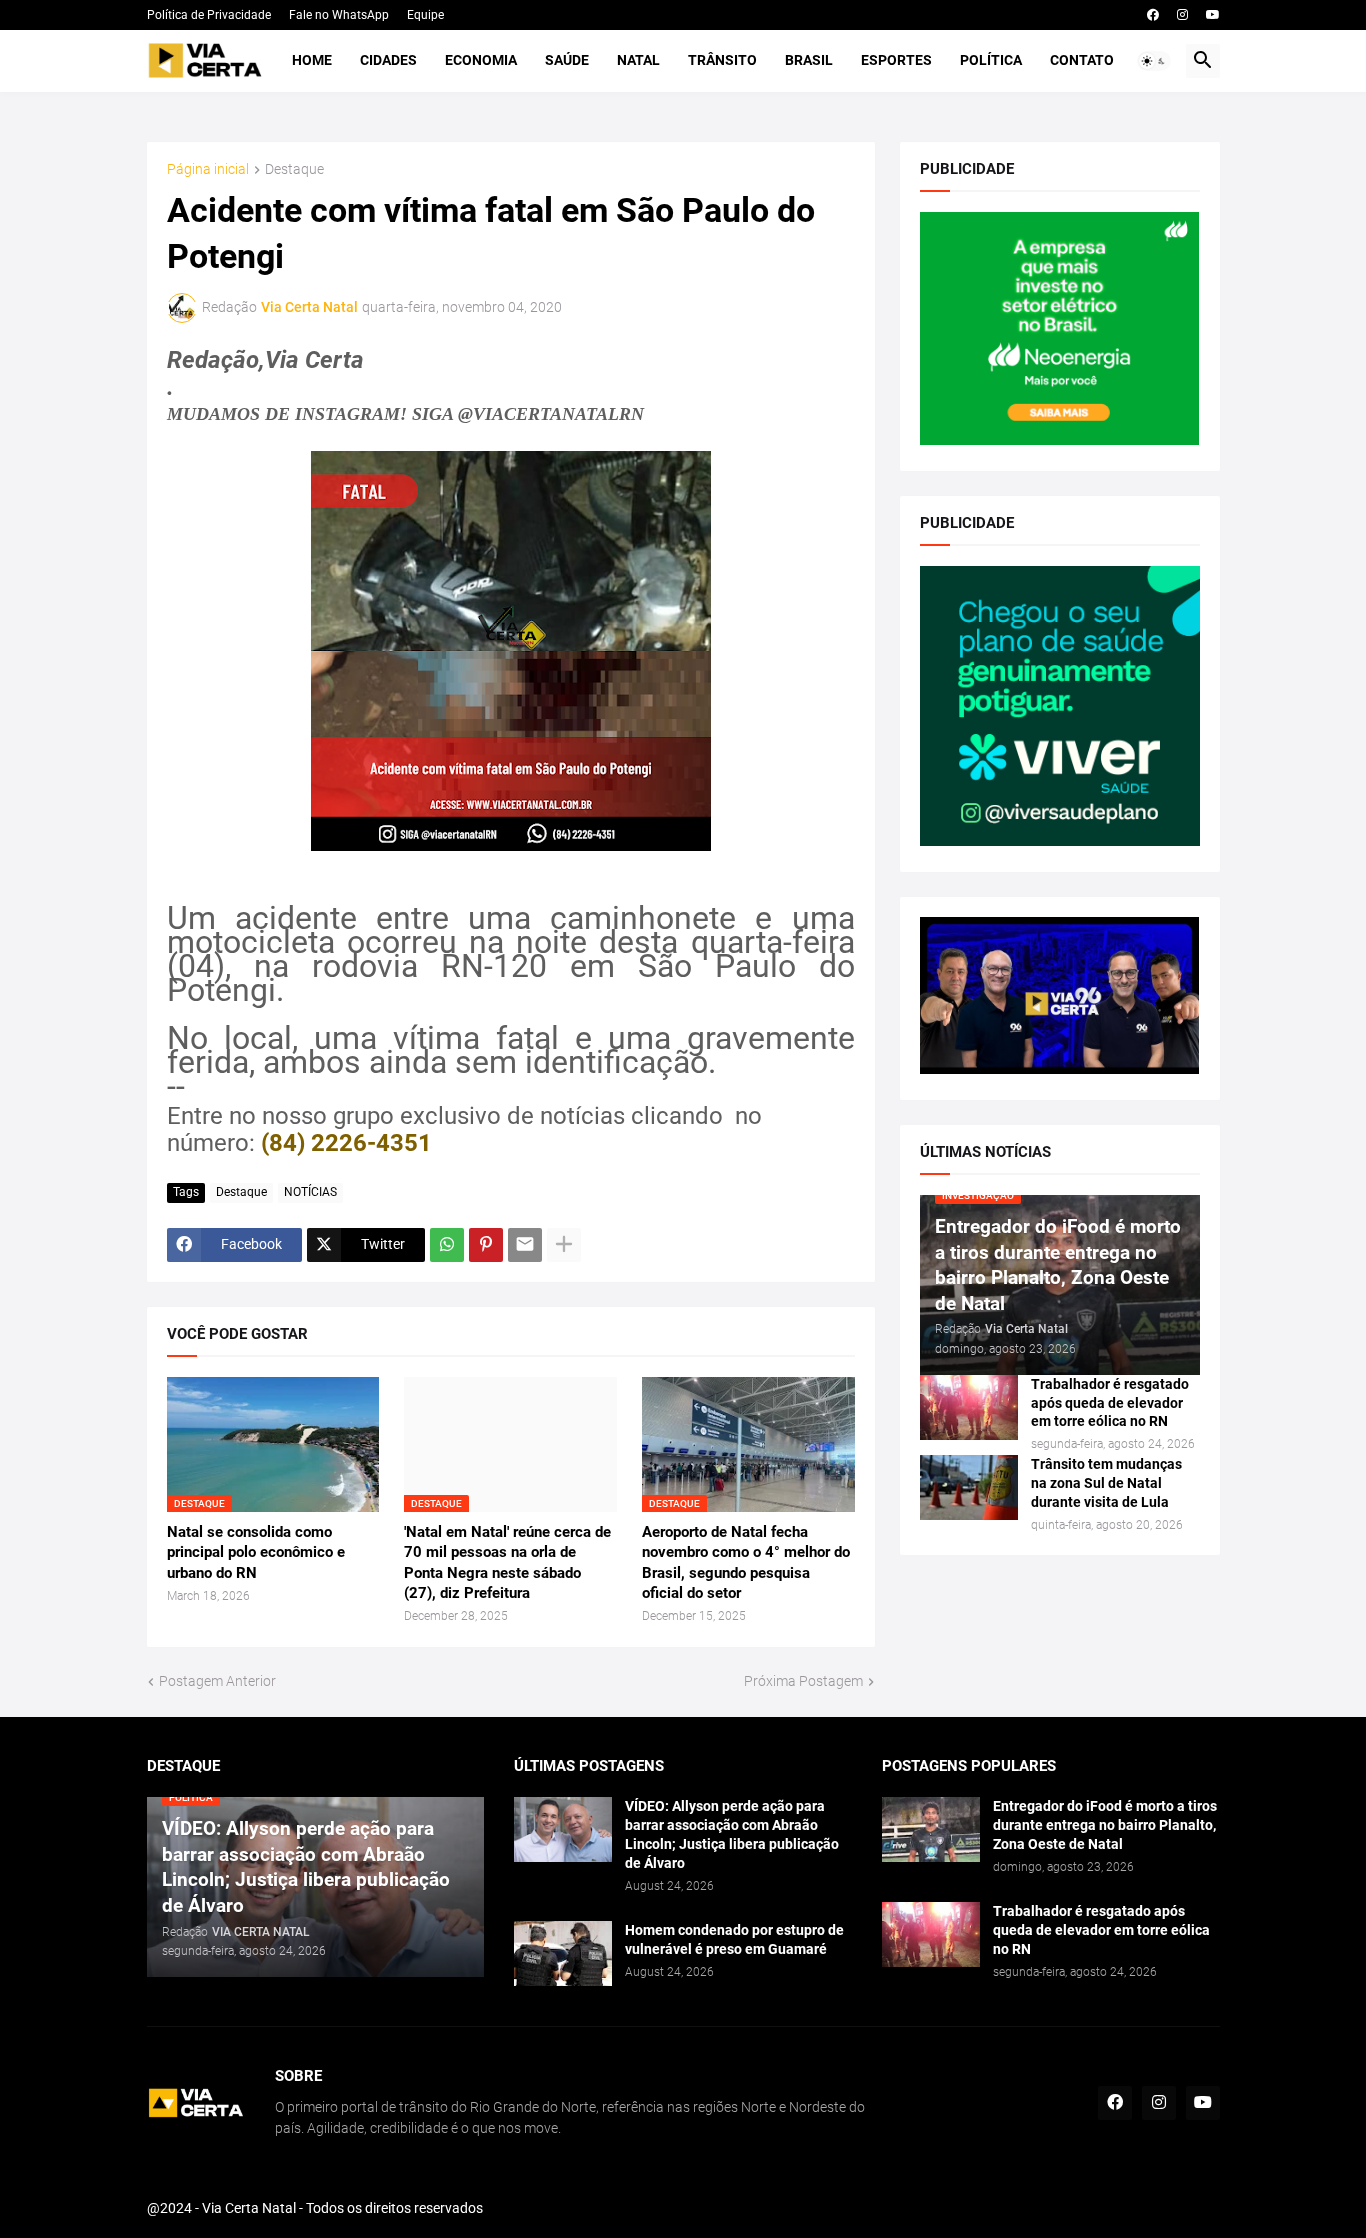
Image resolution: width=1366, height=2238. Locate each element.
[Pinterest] (486, 1245)
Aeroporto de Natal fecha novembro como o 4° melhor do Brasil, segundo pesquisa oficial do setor (746, 1562)
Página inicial (208, 169)
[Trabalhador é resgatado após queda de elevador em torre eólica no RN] (969, 1407)
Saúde (567, 60)
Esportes (896, 60)
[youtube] (1213, 15)
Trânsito (722, 60)
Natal (638, 60)
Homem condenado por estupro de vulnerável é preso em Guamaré (734, 1939)
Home (312, 60)
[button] (1154, 61)
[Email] (525, 1245)
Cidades (388, 60)
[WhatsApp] (447, 1245)
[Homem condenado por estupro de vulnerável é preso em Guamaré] (563, 1953)
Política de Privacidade (209, 15)
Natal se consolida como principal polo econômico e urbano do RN (256, 1552)
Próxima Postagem (803, 1681)
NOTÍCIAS (310, 1192)
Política (991, 60)
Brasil (809, 60)
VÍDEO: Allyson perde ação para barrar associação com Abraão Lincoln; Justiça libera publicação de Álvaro (732, 1834)
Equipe (425, 15)
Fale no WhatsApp (339, 15)
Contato (1082, 60)
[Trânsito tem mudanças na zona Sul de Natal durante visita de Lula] (969, 1487)
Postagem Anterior (217, 1681)
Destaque (294, 169)
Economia (481, 60)
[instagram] (1182, 15)
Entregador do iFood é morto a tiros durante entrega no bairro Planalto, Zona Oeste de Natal (1105, 1825)
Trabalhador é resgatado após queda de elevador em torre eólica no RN (1110, 1403)
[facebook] (1153, 15)
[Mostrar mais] (564, 1245)
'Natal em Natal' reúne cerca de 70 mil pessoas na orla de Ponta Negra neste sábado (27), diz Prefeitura (507, 1562)
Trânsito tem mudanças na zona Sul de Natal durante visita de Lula (1106, 1483)
